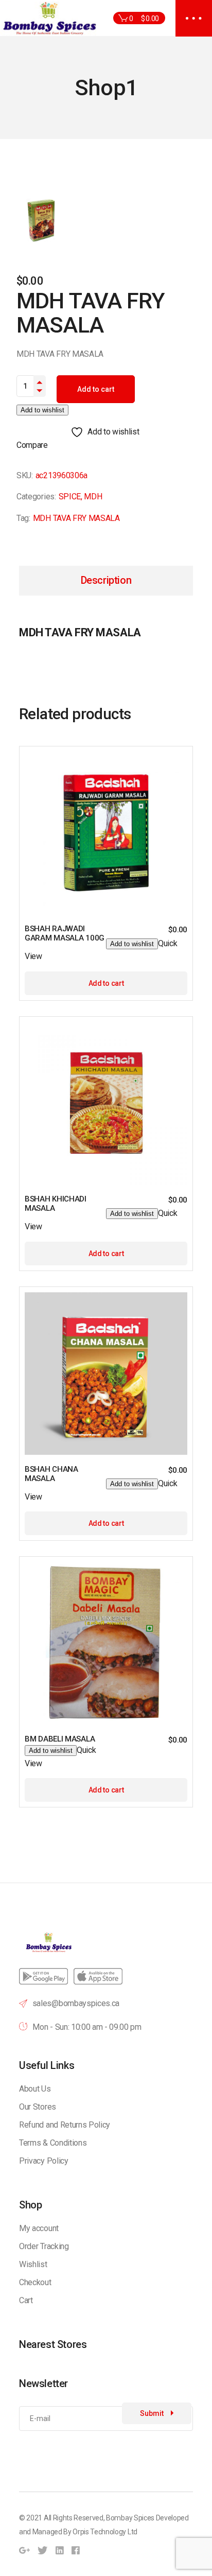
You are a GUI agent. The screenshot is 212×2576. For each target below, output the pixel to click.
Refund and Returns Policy (65, 2125)
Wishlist (33, 2264)
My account (39, 2228)
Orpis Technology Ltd (105, 2532)
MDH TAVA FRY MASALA (76, 518)
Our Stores (38, 2107)
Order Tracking (44, 2246)
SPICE (70, 497)
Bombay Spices (130, 2518)
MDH (93, 497)
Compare (32, 445)
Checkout (35, 2282)
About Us (35, 2089)
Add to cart (96, 389)
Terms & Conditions (53, 2143)
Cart (26, 2300)
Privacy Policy (44, 2161)
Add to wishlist (42, 410)
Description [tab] (106, 580)
